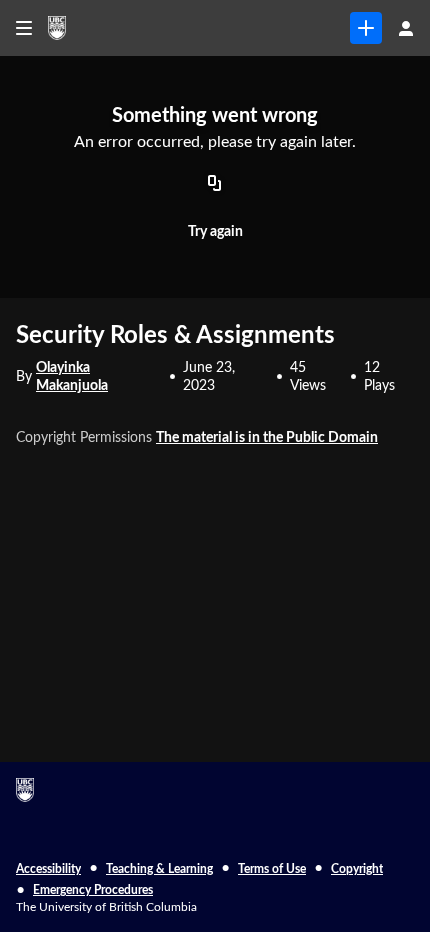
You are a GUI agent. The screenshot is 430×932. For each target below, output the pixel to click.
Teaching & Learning (159, 869)
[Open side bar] (24, 28)
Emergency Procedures (93, 890)
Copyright (357, 869)
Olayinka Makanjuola (72, 377)
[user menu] (406, 28)
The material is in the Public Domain (267, 438)
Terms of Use (272, 869)
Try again (215, 232)
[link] (366, 28)
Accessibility (48, 869)
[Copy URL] (215, 185)
